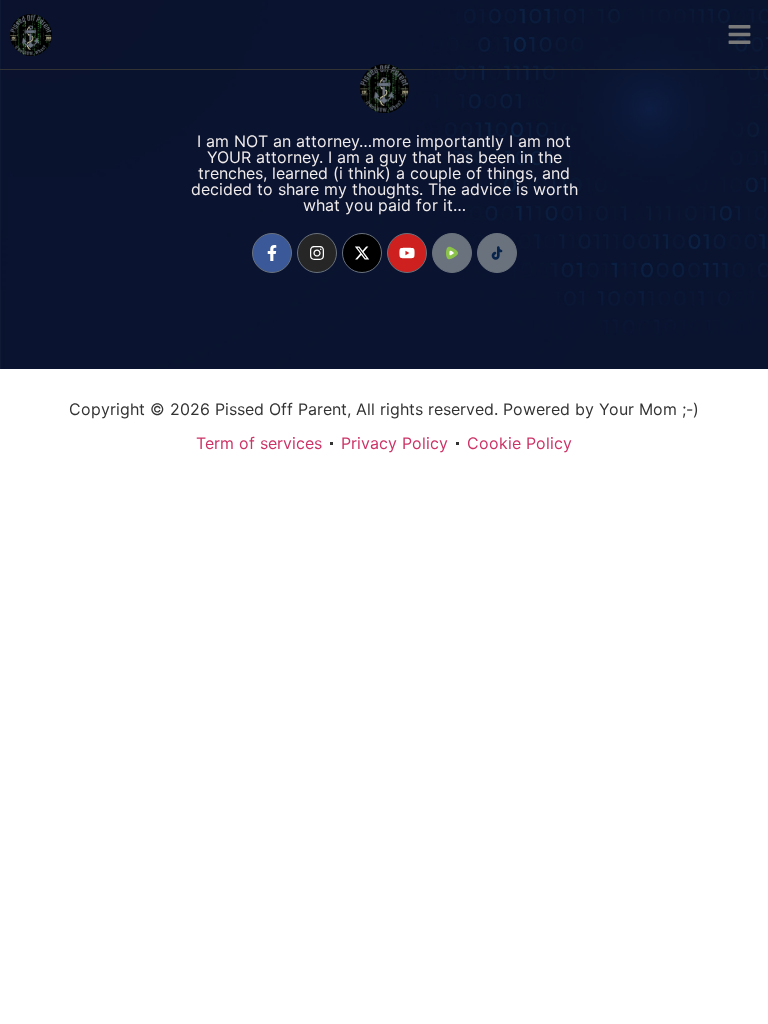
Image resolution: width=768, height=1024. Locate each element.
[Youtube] (407, 253)
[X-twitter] (362, 253)
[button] (740, 35)
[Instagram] (317, 253)
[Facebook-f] (272, 253)
